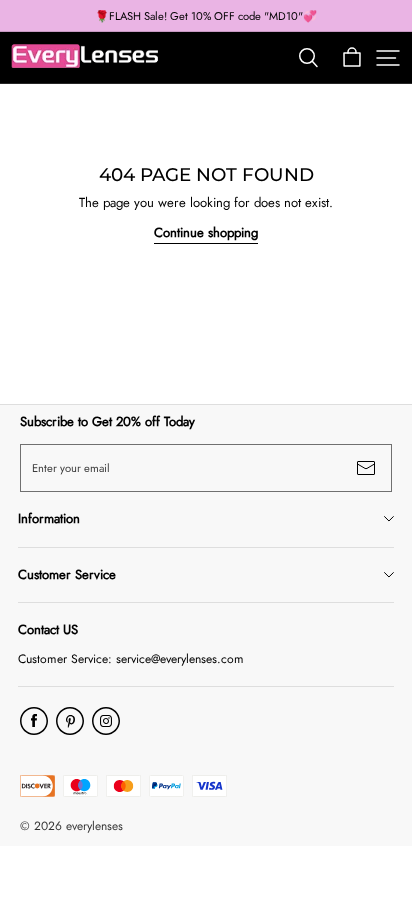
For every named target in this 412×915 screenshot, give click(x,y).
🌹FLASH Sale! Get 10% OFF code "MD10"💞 (206, 16)
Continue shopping (206, 232)
